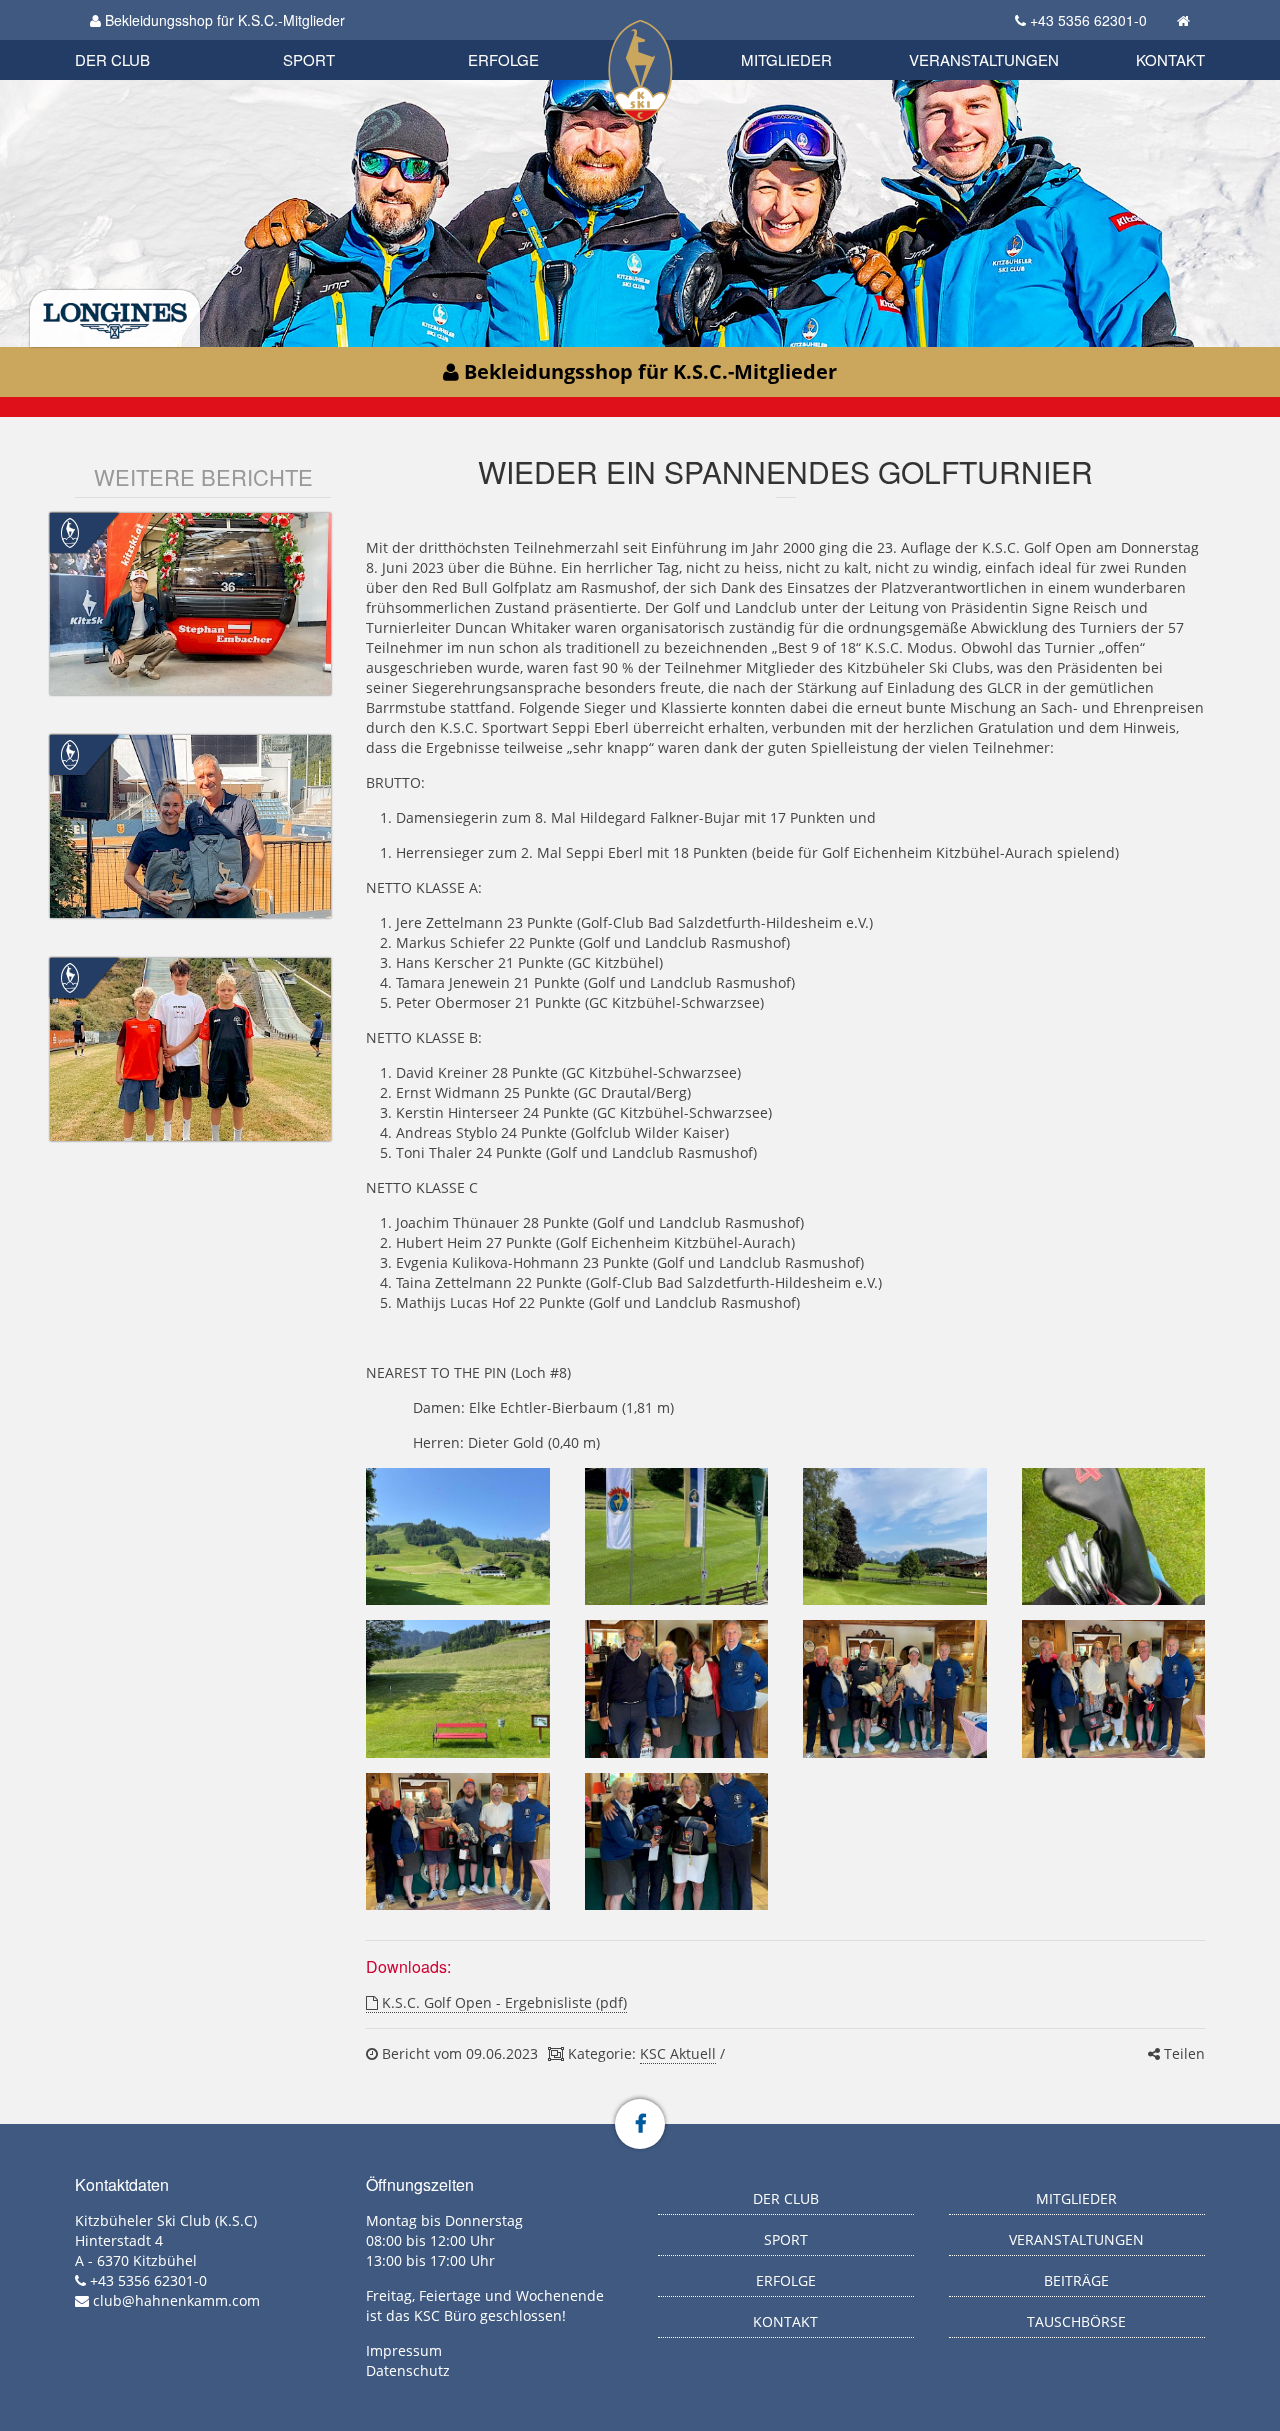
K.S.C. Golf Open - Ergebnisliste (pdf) (502, 2002)
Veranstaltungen (984, 59)
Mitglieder (786, 59)
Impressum (404, 2350)
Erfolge (503, 59)
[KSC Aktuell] (70, 530)
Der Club (112, 59)
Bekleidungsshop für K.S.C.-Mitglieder (223, 20)
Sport (309, 59)
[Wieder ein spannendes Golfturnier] (457, 1537)
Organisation (133, 39)
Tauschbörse (1076, 2321)
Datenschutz (408, 2370)
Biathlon (146, 37)
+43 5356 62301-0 (1088, 20)
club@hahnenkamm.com (176, 2300)
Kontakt (1170, 59)
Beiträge (1076, 2280)
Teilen (1182, 2053)
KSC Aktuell (678, 2053)
